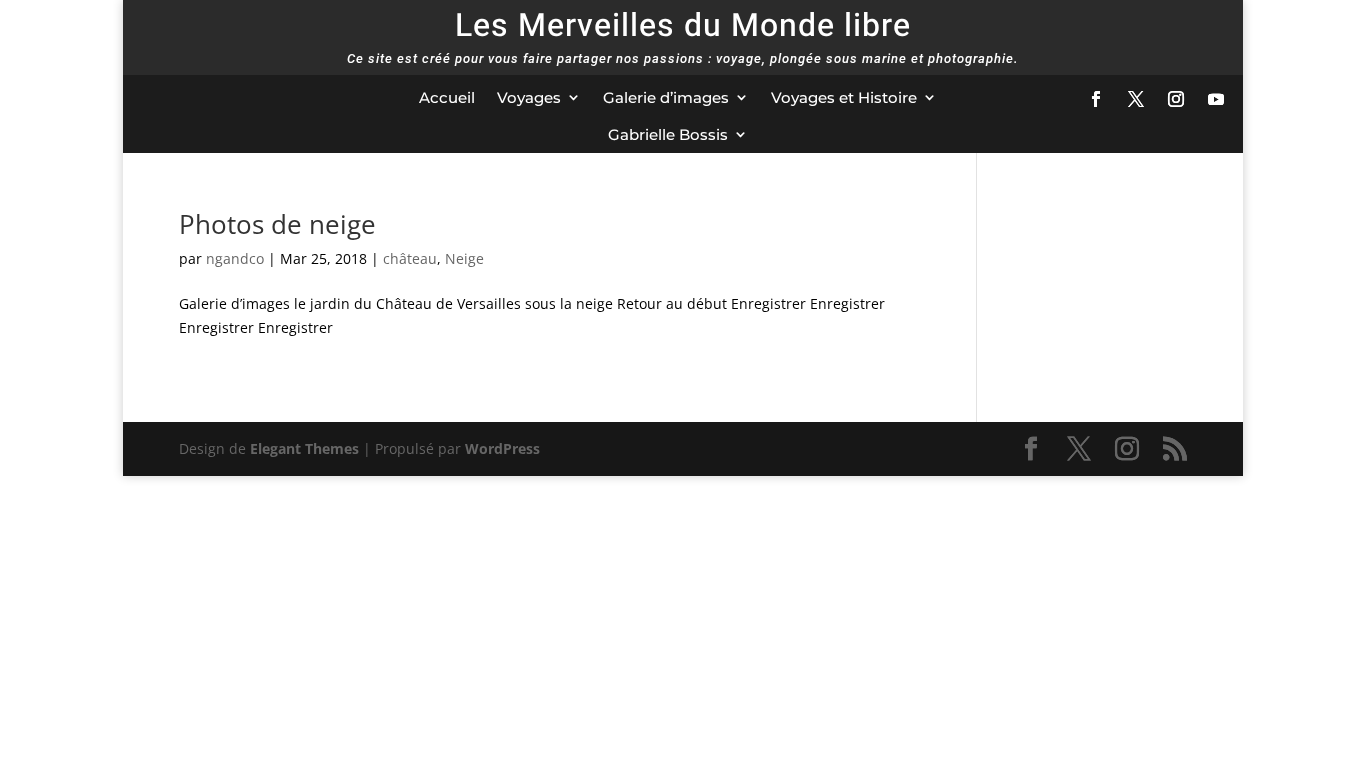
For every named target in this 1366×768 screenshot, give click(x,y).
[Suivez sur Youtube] (1216, 99)
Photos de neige (277, 224)
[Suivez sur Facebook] (1096, 99)
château (410, 258)
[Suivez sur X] (1136, 99)
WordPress (502, 448)
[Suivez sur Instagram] (1176, 99)
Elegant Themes (304, 448)
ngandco (235, 258)
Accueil (447, 97)
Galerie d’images (666, 97)
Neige (464, 258)
